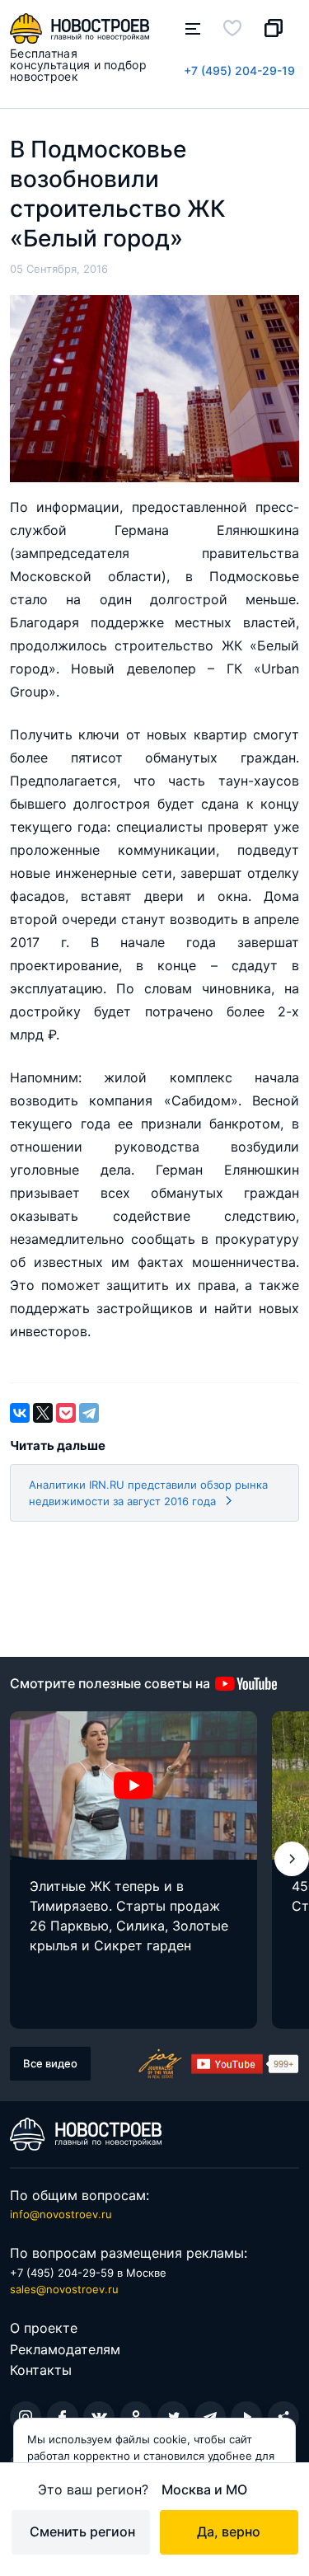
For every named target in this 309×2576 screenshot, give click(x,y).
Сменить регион (82, 2531)
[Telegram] (89, 1413)
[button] (292, 1859)
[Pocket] (66, 1413)
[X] (43, 1413)
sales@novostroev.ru (64, 2289)
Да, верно (229, 2531)
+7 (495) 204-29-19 (239, 70)
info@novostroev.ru (61, 2214)
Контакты (41, 2370)
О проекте (44, 2328)
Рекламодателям (65, 2349)
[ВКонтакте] (20, 1413)
